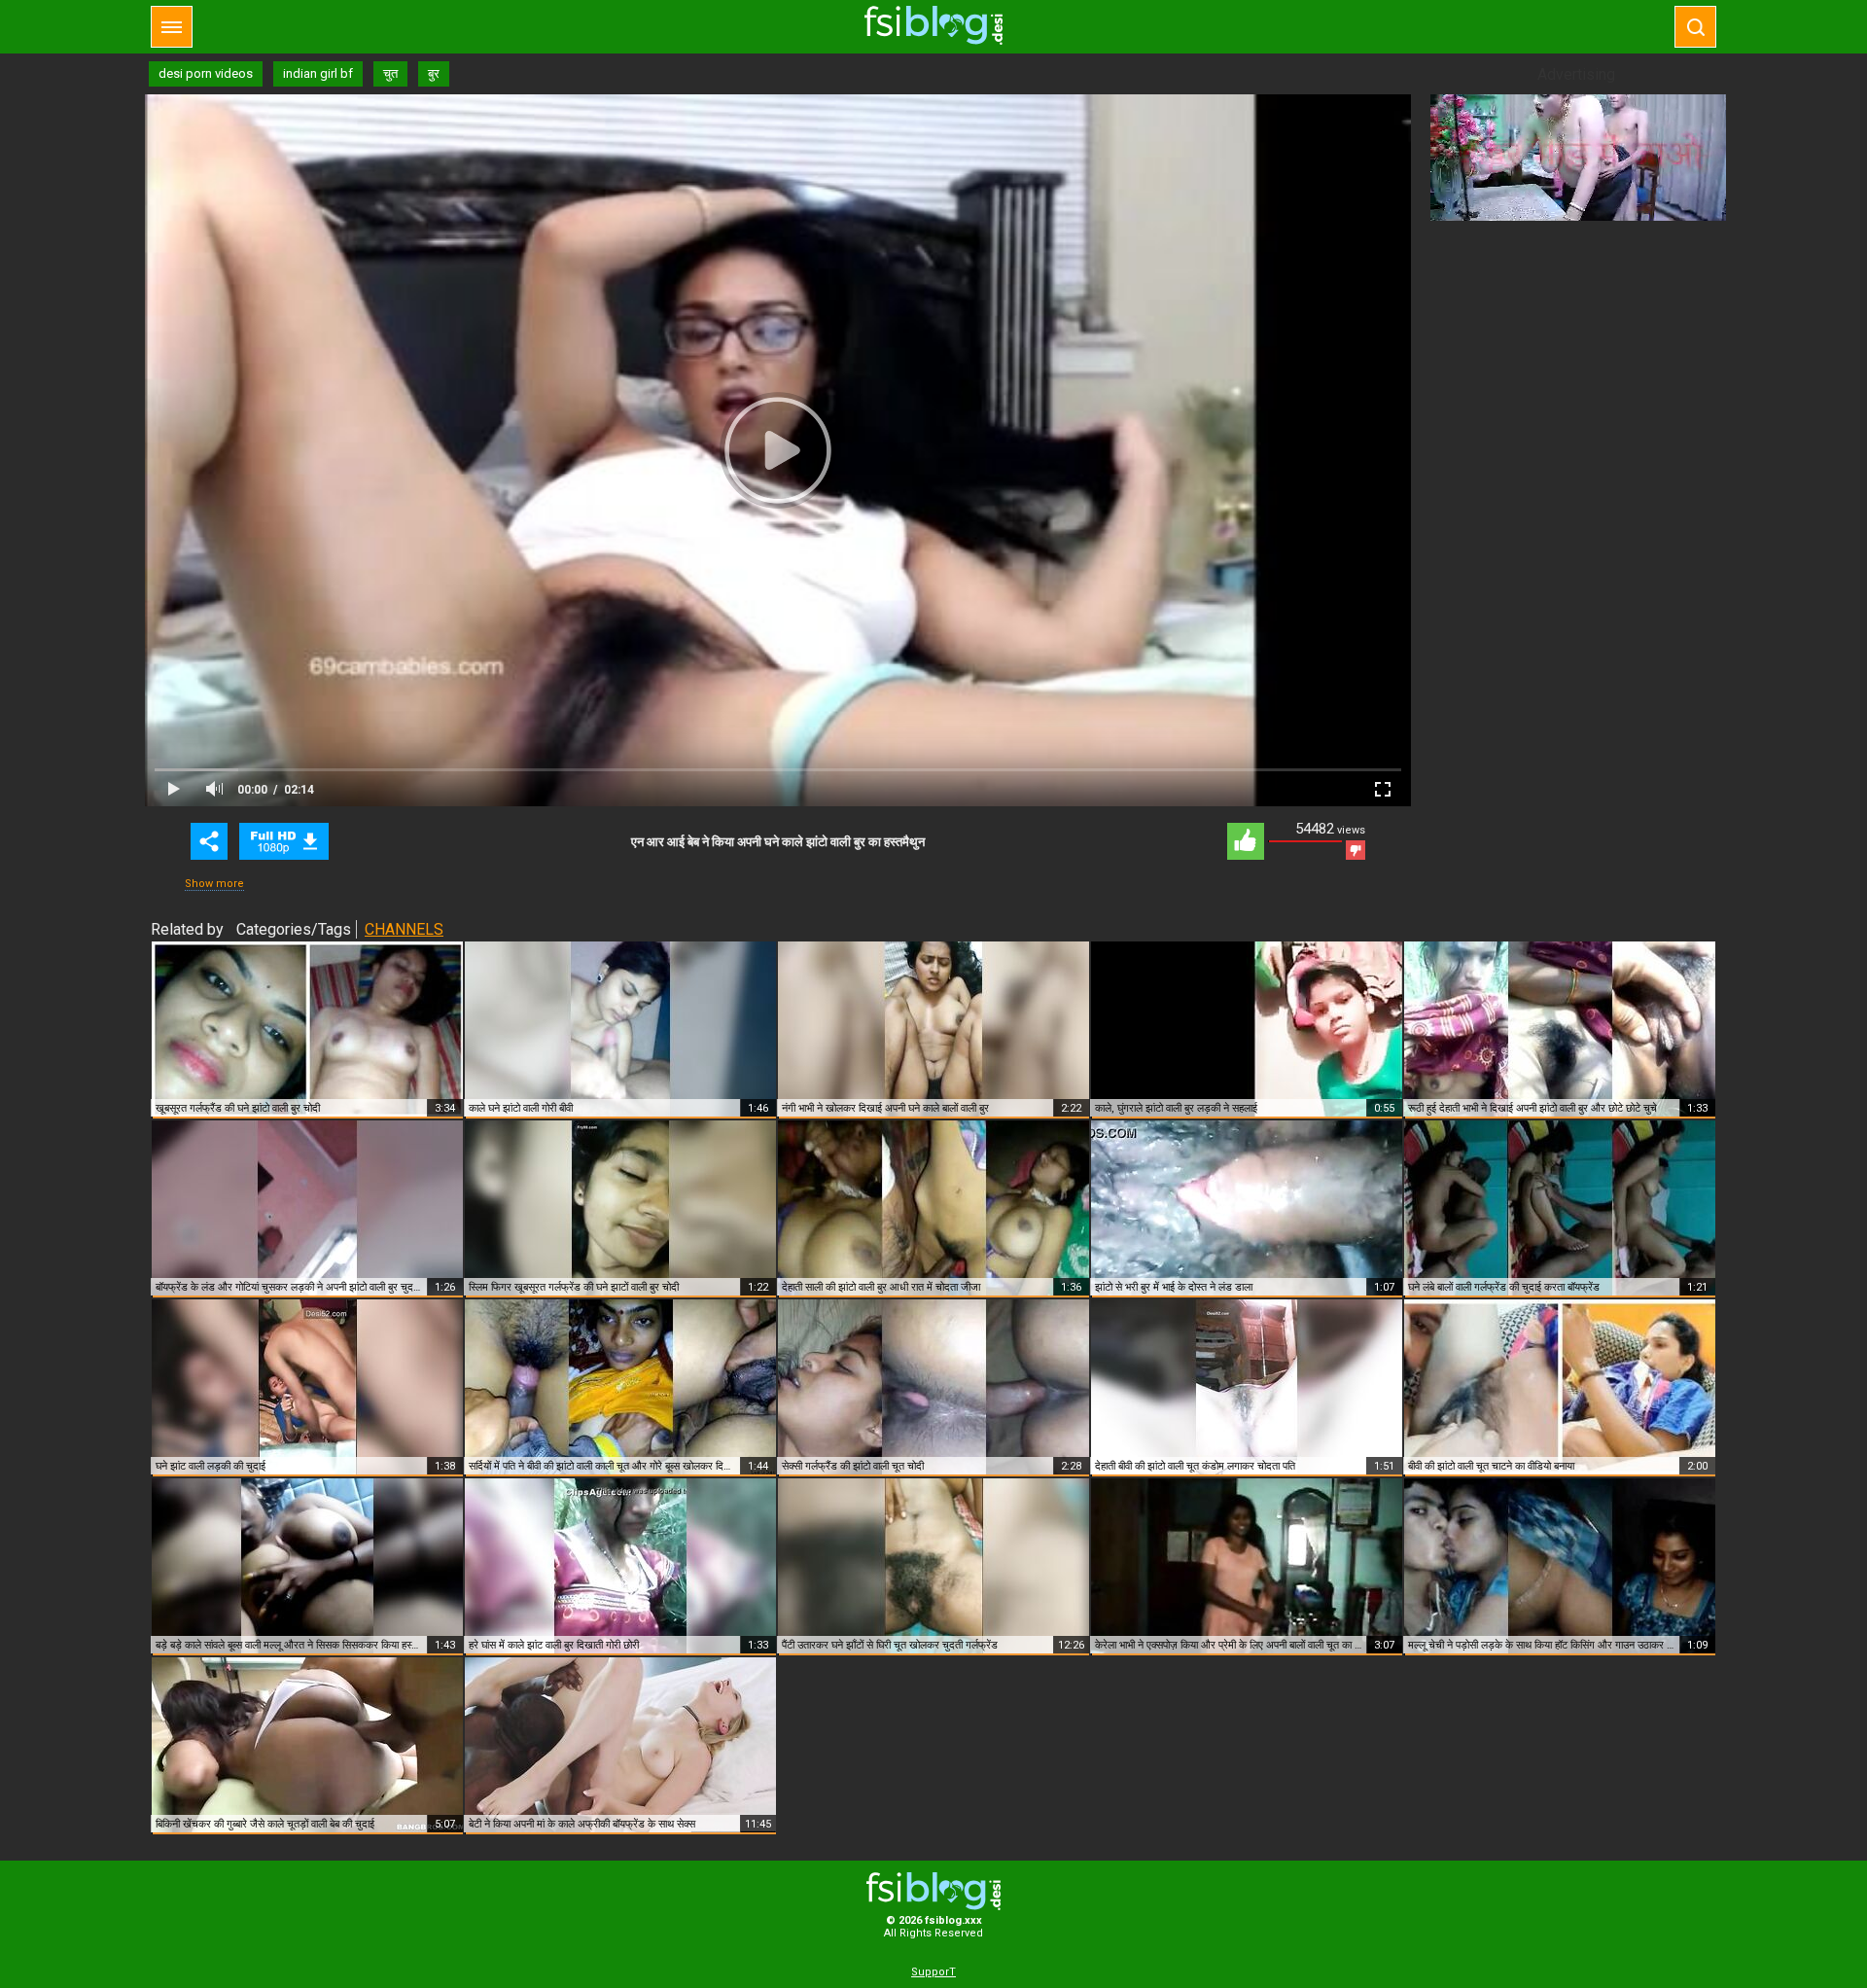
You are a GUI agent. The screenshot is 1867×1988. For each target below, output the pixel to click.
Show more (214, 884)
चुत (390, 73)
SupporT (933, 1972)
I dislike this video (1356, 850)
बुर (434, 73)
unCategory (284, 841)
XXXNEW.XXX (933, 25)
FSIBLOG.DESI (933, 1891)
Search (1695, 27)
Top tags (172, 27)
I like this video (1246, 841)
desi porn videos (206, 73)
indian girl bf (318, 73)
